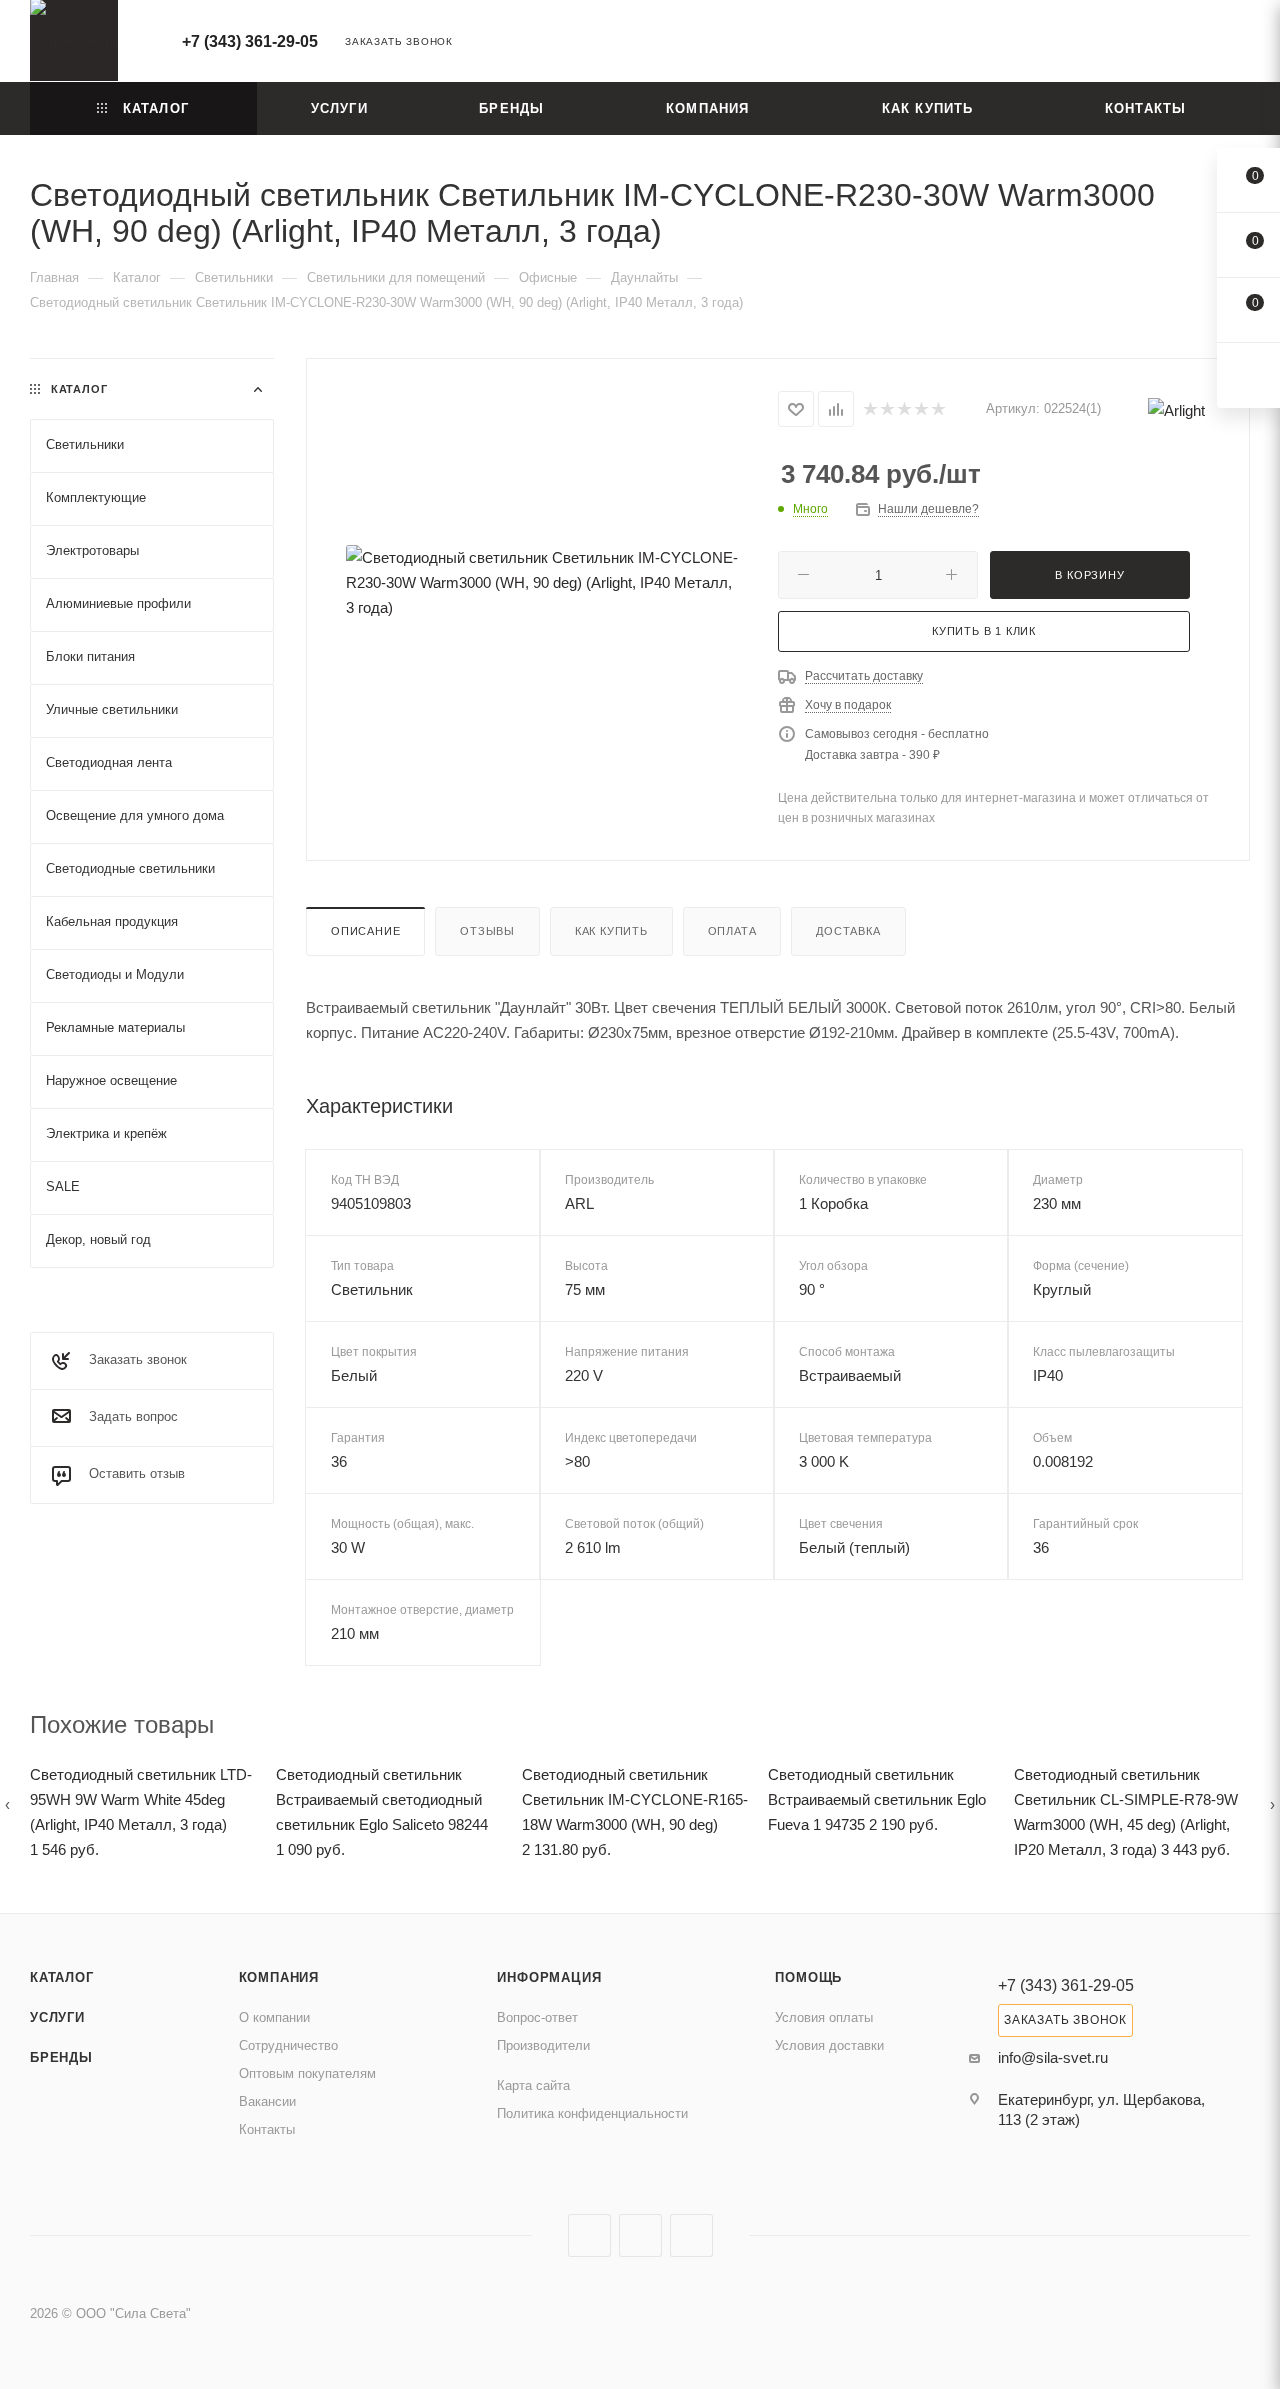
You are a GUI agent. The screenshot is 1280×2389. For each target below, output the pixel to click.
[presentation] (7, 1804)
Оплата (732, 931)
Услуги (57, 2017)
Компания (279, 1977)
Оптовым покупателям (307, 2073)
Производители (543, 2045)
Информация (549, 1977)
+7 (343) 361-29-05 (250, 41)
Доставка (848, 931)
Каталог (62, 1977)
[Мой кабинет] (1241, 44)
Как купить (611, 931)
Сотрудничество (288, 2045)
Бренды (61, 2057)
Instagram (589, 2235)
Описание (365, 931)
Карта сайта (533, 2085)
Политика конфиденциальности (592, 2113)
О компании (274, 2017)
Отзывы (487, 931)
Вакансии (267, 2101)
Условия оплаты (824, 2017)
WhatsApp (691, 2235)
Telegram (640, 2235)
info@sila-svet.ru (1053, 2057)
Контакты (267, 2129)
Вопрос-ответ (537, 2017)
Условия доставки (829, 2045)
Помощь (808, 1977)
